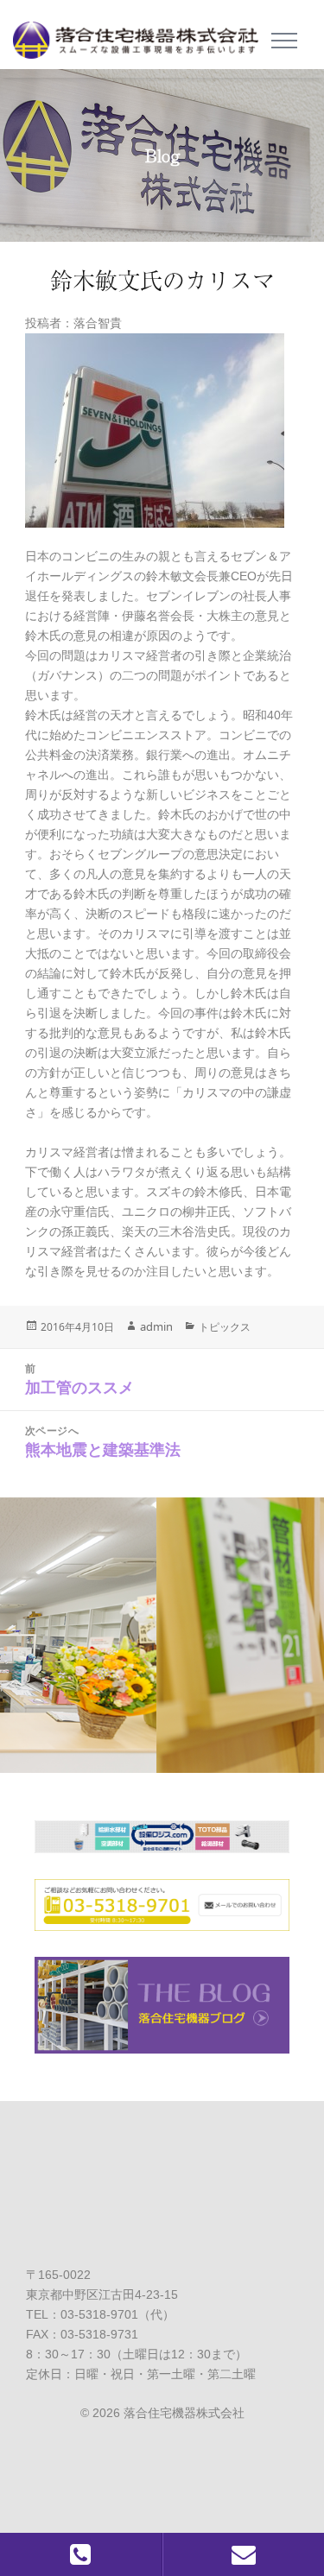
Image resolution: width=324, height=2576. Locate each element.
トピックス (225, 1327)
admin (156, 1326)
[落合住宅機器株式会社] (142, 35)
